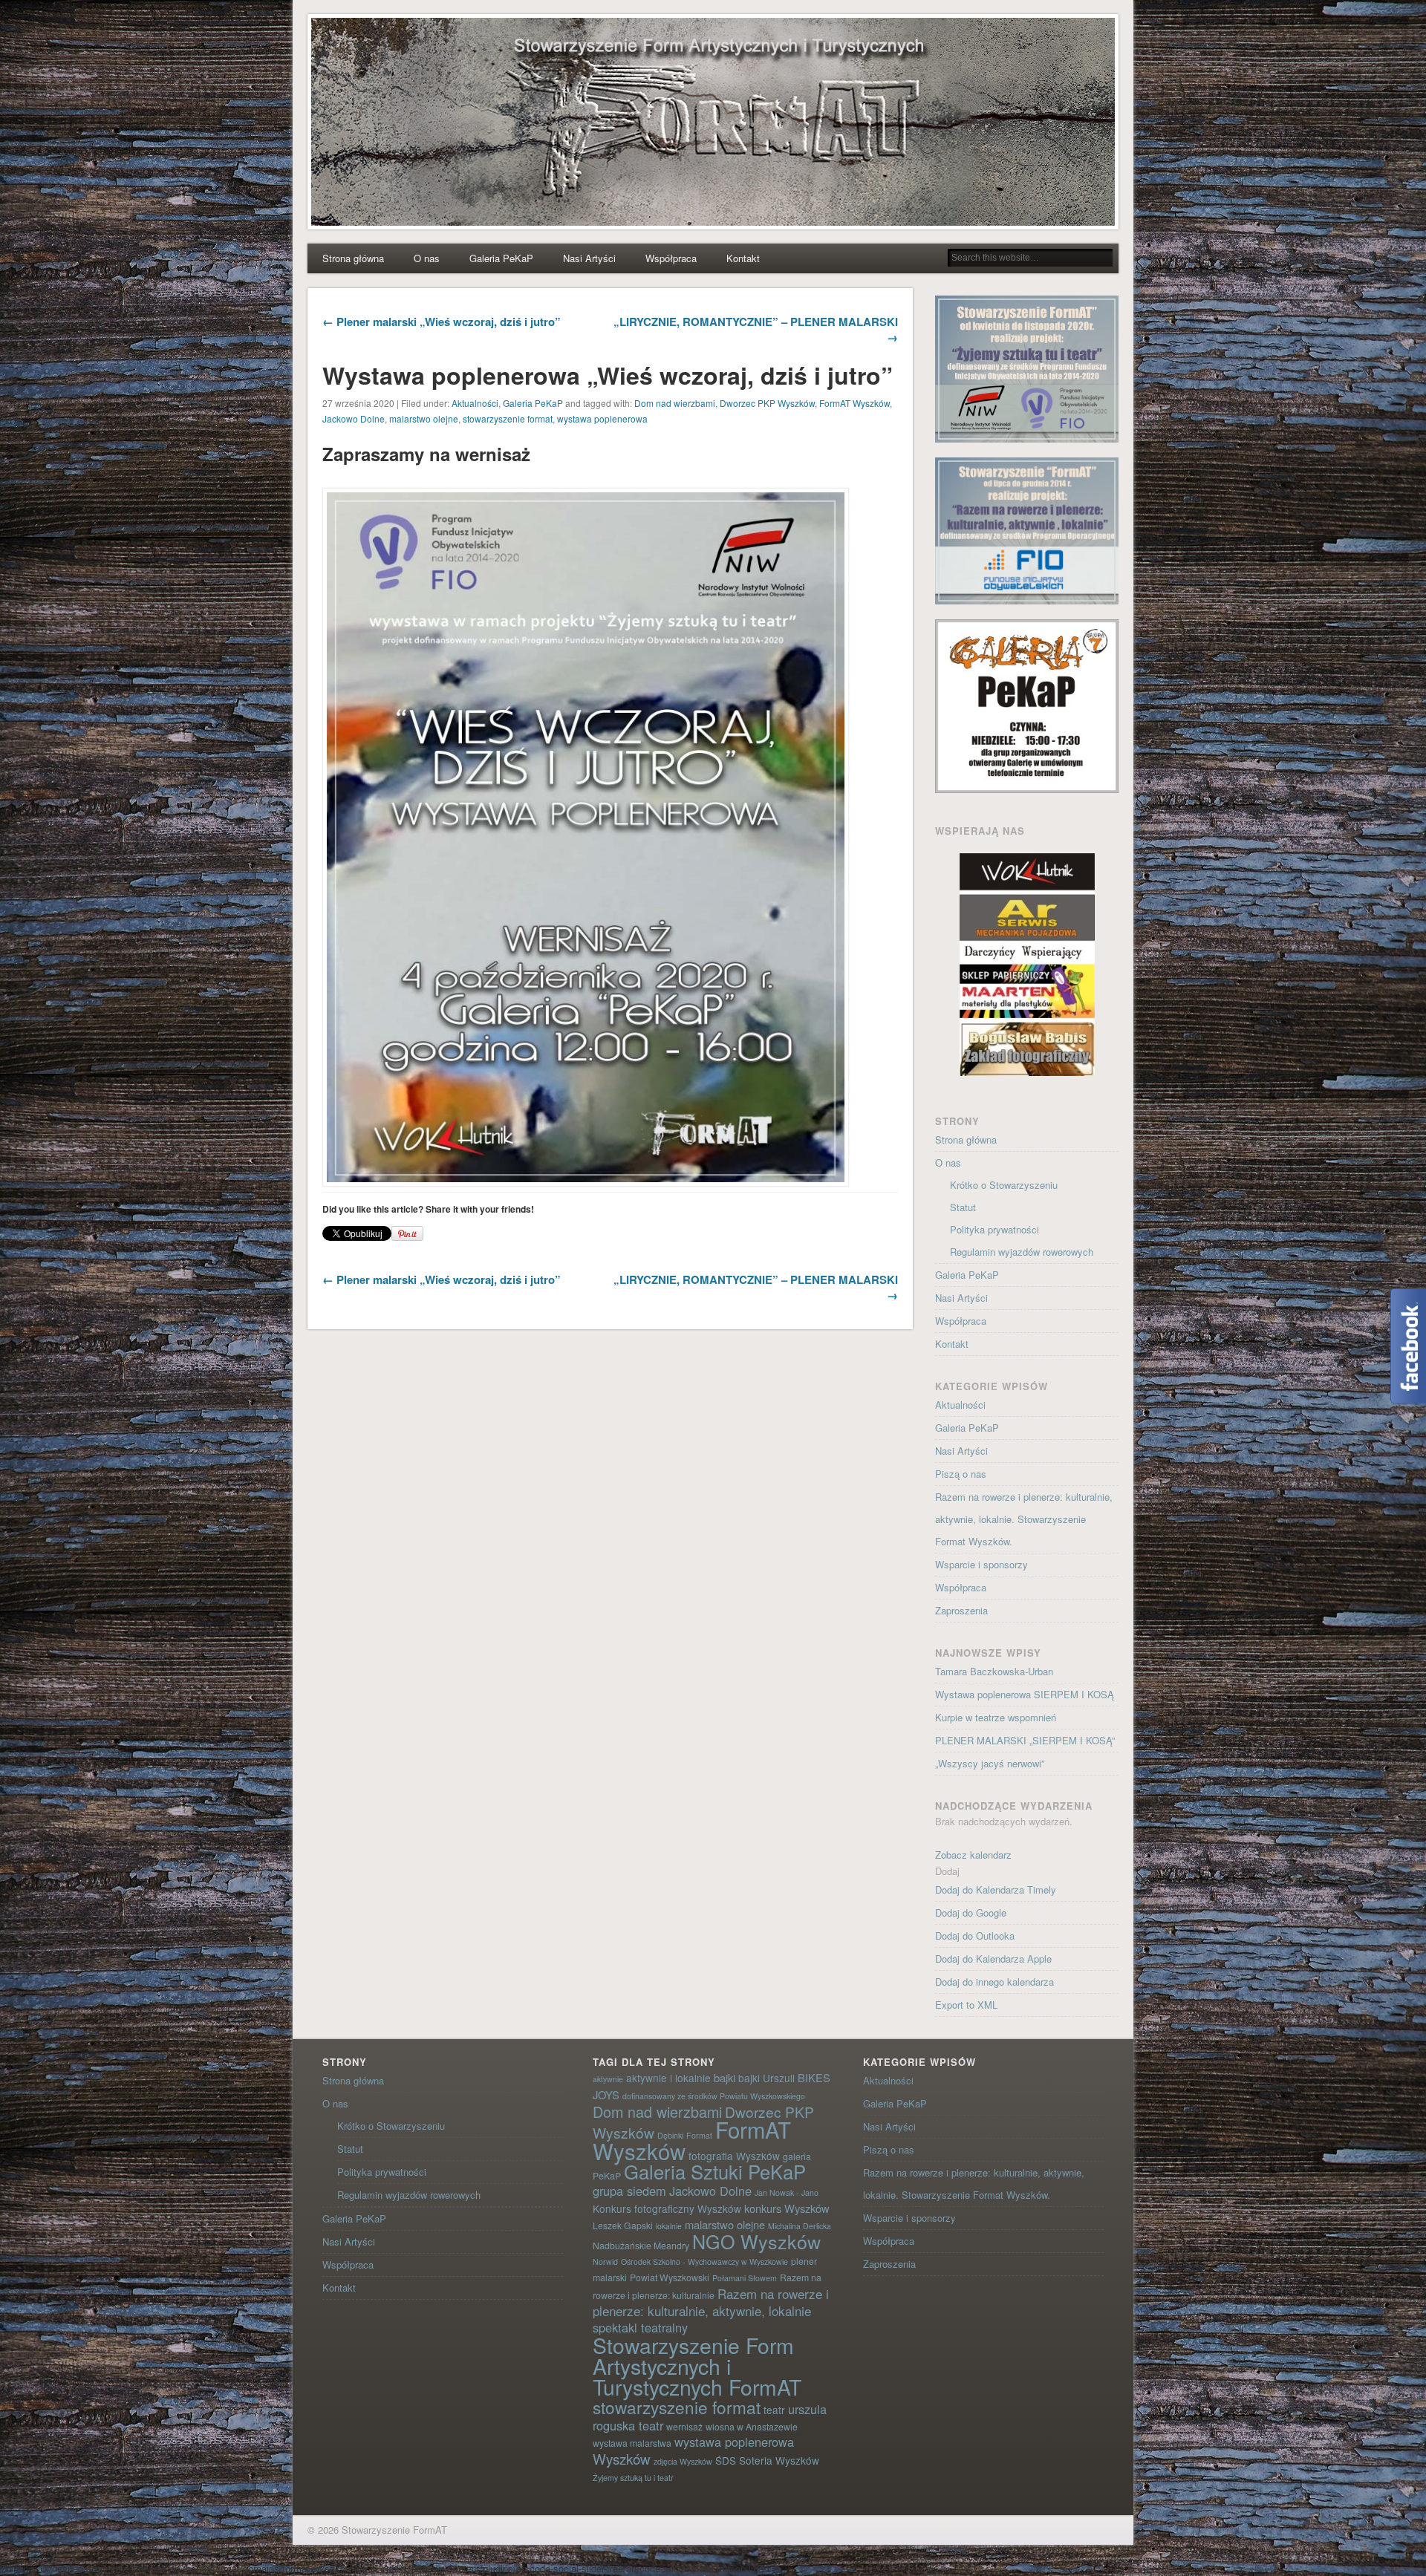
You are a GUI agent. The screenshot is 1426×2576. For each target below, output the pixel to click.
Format (699, 2135)
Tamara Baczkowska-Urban (994, 1671)
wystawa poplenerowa (602, 418)
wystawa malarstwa (632, 2443)
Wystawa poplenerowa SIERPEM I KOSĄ (1025, 1694)
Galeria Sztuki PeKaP (715, 2171)
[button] (947, 1871)
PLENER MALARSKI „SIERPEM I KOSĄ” (1025, 1740)
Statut (963, 1207)
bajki (725, 2077)
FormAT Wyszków (854, 403)
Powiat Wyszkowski (670, 2277)
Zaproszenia (961, 1610)
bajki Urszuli (766, 2078)
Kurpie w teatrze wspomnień (996, 1717)
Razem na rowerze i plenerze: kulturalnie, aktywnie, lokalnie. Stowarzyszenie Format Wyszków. (1024, 1519)
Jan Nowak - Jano (787, 2192)
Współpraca (671, 258)
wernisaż (684, 2426)
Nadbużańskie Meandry (641, 2245)
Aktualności (475, 403)
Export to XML (966, 2005)
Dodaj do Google (971, 1913)
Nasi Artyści (589, 258)
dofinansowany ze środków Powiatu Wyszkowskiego (714, 2096)
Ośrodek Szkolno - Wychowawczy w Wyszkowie (704, 2262)
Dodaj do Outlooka (975, 1936)
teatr (774, 2410)
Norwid (605, 2262)
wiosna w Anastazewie (752, 2426)
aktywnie (608, 2079)
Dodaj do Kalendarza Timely (996, 1889)
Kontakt (743, 258)
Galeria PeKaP (501, 258)
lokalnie (669, 2226)
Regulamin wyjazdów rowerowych (1022, 1252)
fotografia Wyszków (734, 2156)
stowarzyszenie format (508, 418)
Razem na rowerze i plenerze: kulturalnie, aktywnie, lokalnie (711, 2302)
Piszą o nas (961, 1474)
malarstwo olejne (424, 418)
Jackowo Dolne (354, 418)
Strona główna (353, 258)
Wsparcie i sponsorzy (981, 1564)
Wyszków (622, 2458)
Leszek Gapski (623, 2225)
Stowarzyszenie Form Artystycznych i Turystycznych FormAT (697, 2365)
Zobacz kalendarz (973, 1855)
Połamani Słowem (745, 2278)
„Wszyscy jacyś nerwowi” (990, 1763)
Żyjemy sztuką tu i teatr (633, 2478)
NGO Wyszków (756, 2241)
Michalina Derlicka (800, 2226)
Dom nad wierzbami (675, 403)
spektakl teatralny (640, 2327)
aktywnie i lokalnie (668, 2078)
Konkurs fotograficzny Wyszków (667, 2208)
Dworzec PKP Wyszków (767, 403)
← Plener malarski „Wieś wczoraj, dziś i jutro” (442, 322)
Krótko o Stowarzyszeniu (1004, 1185)
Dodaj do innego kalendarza (994, 1982)
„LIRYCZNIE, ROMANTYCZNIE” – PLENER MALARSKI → (756, 329)
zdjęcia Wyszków (683, 2461)
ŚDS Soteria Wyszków (767, 2460)
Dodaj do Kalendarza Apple (993, 1959)
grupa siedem (629, 2191)
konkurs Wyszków (787, 2208)
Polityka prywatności (994, 1229)
